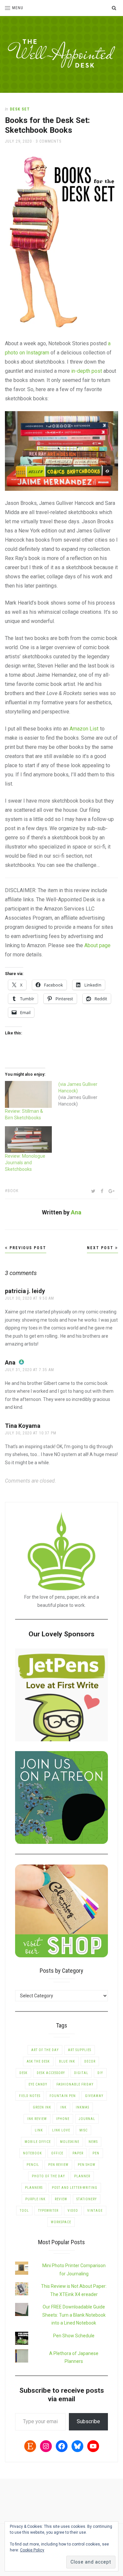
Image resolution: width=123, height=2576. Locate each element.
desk (23, 2073)
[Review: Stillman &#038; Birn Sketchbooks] (28, 1094)
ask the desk (38, 2061)
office (57, 2153)
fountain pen (63, 2096)
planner (82, 2176)
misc (83, 2130)
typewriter (48, 2211)
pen (96, 2153)
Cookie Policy (32, 2550)
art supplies (80, 2050)
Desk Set (20, 109)
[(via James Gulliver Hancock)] (85, 1094)
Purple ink (35, 2199)
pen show (87, 2165)
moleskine (70, 2142)
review (61, 2199)
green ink (42, 2107)
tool (24, 2211)
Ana (76, 1212)
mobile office (38, 2142)
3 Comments (49, 141)
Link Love (61, 2130)
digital (81, 2073)
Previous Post (27, 1248)
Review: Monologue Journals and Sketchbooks (25, 1163)
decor (90, 2061)
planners (34, 2188)
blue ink (67, 2061)
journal (87, 2119)
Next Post (101, 1248)
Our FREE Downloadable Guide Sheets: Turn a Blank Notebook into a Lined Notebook (74, 2315)
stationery (87, 2199)
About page (97, 945)
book (13, 1191)
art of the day (45, 2050)
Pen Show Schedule (74, 2336)
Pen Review (58, 2165)
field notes (30, 2096)
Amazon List (84, 729)
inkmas (82, 2107)
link (39, 2130)
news (93, 2142)
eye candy (38, 2084)
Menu (18, 8)
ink (63, 2107)
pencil (33, 2165)
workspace (61, 2222)
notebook (32, 2153)
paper (78, 2153)
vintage (95, 2211)
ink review (37, 2119)
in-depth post (87, 371)
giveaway (94, 2096)
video (73, 2211)
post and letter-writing (75, 2188)
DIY (100, 2073)
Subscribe (88, 2421)
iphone (63, 2119)
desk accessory (51, 2073)
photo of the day (48, 2176)
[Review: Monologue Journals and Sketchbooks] (28, 1139)
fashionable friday (75, 2084)
